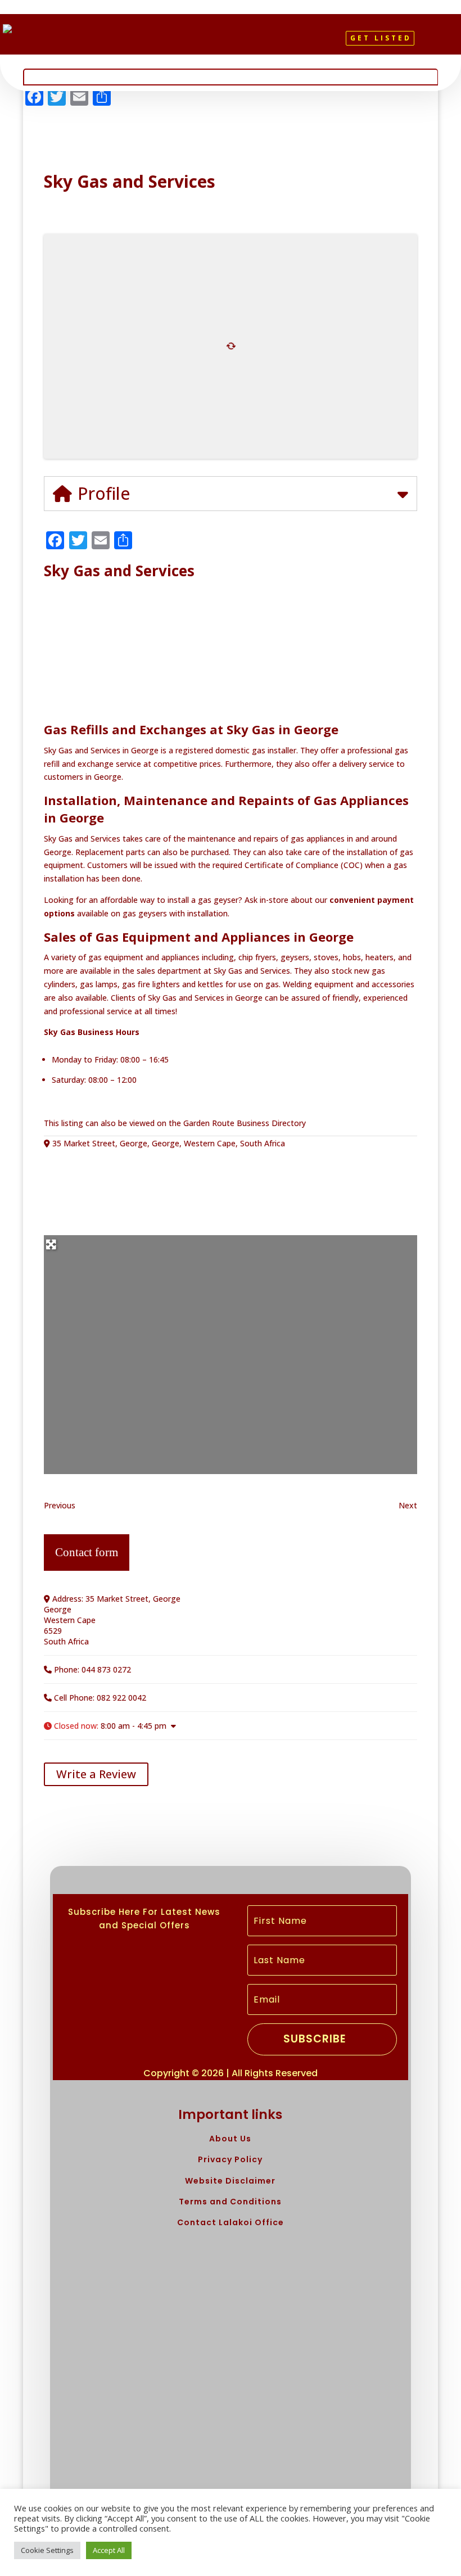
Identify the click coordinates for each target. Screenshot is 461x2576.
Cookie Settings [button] (47, 2550)
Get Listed (381, 38)
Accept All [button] (109, 2550)
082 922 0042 (121, 1698)
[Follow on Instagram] (245, 43)
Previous (60, 1505)
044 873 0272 (106, 1669)
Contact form (87, 1552)
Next (408, 1505)
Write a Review (96, 1774)
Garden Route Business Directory (245, 1123)
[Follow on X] (226, 43)
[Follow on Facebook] (207, 43)
